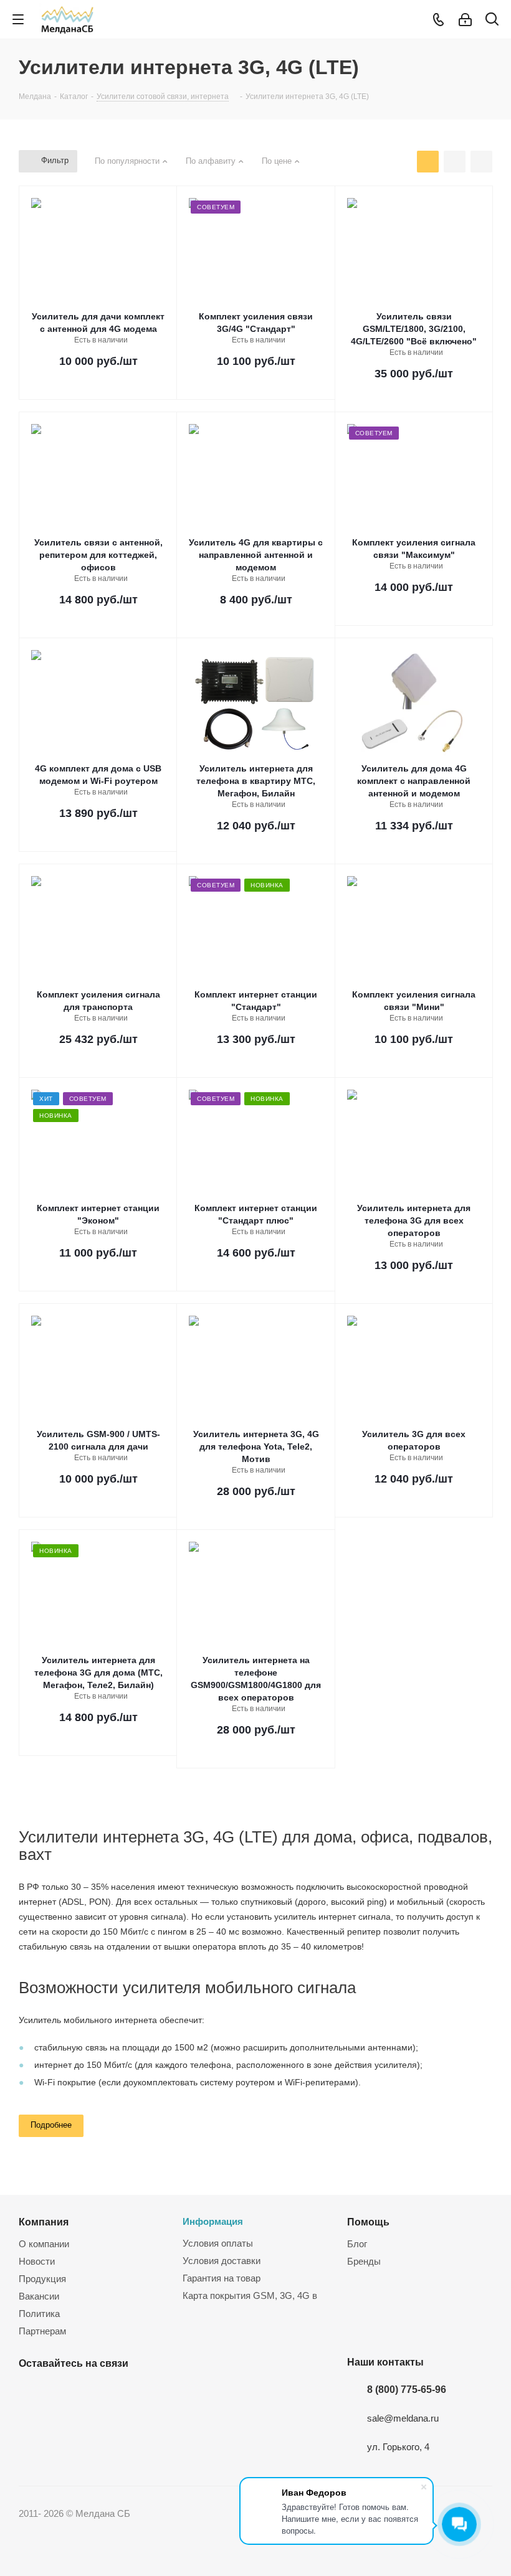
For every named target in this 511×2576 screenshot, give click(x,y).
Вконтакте (31, 2392)
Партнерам (42, 2331)
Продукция (42, 2279)
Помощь (368, 2222)
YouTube (62, 2392)
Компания (44, 2222)
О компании (44, 2244)
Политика (39, 2314)
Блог (357, 2244)
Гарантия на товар (222, 2278)
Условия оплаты (218, 2243)
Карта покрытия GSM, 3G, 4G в (250, 2295)
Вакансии (39, 2296)
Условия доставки (222, 2261)
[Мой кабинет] (465, 20)
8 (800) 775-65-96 (407, 2389)
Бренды (364, 2261)
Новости (37, 2261)
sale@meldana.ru (403, 2418)
